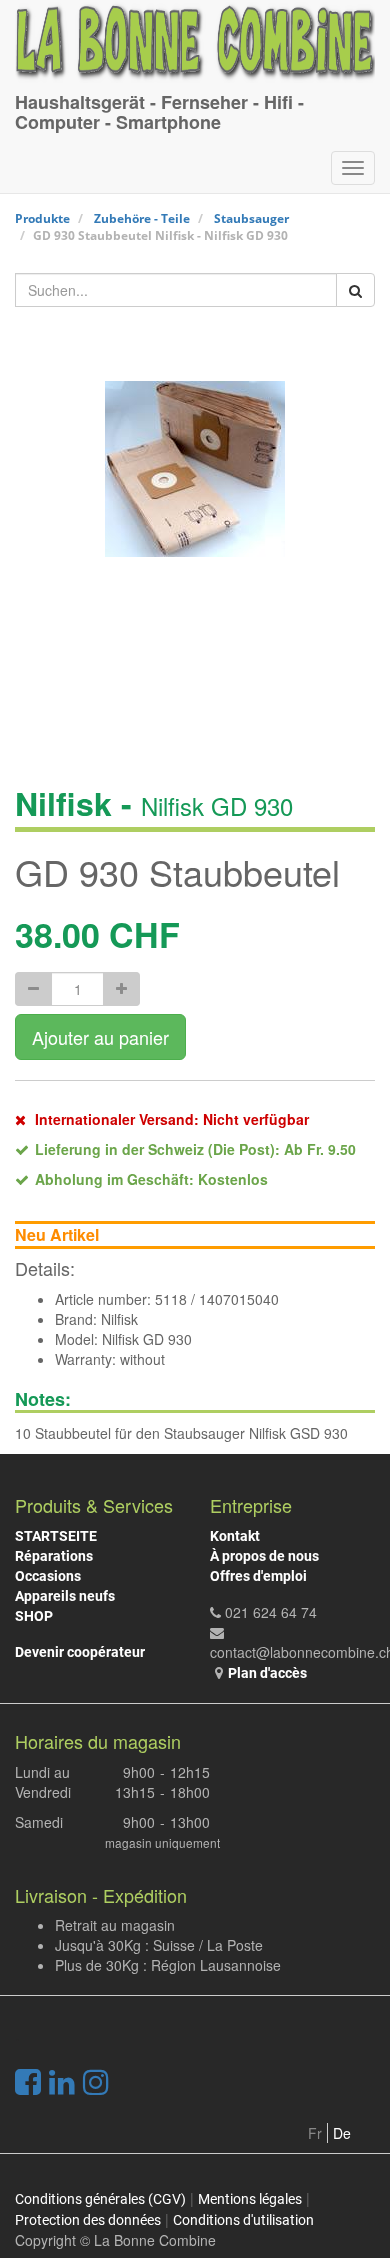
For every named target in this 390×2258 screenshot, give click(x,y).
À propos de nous (264, 1556)
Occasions (48, 1576)
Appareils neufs (65, 1596)
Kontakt (235, 1536)
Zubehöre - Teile (142, 218)
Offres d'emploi (258, 1576)
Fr (315, 2133)
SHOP (34, 1616)
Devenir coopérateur (80, 1652)
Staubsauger (251, 218)
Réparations (54, 1556)
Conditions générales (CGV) (100, 2199)
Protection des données (88, 2220)
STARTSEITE (56, 1536)
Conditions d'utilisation (243, 2220)
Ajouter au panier (100, 1037)
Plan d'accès (267, 1673)
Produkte (42, 218)
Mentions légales (250, 2199)
